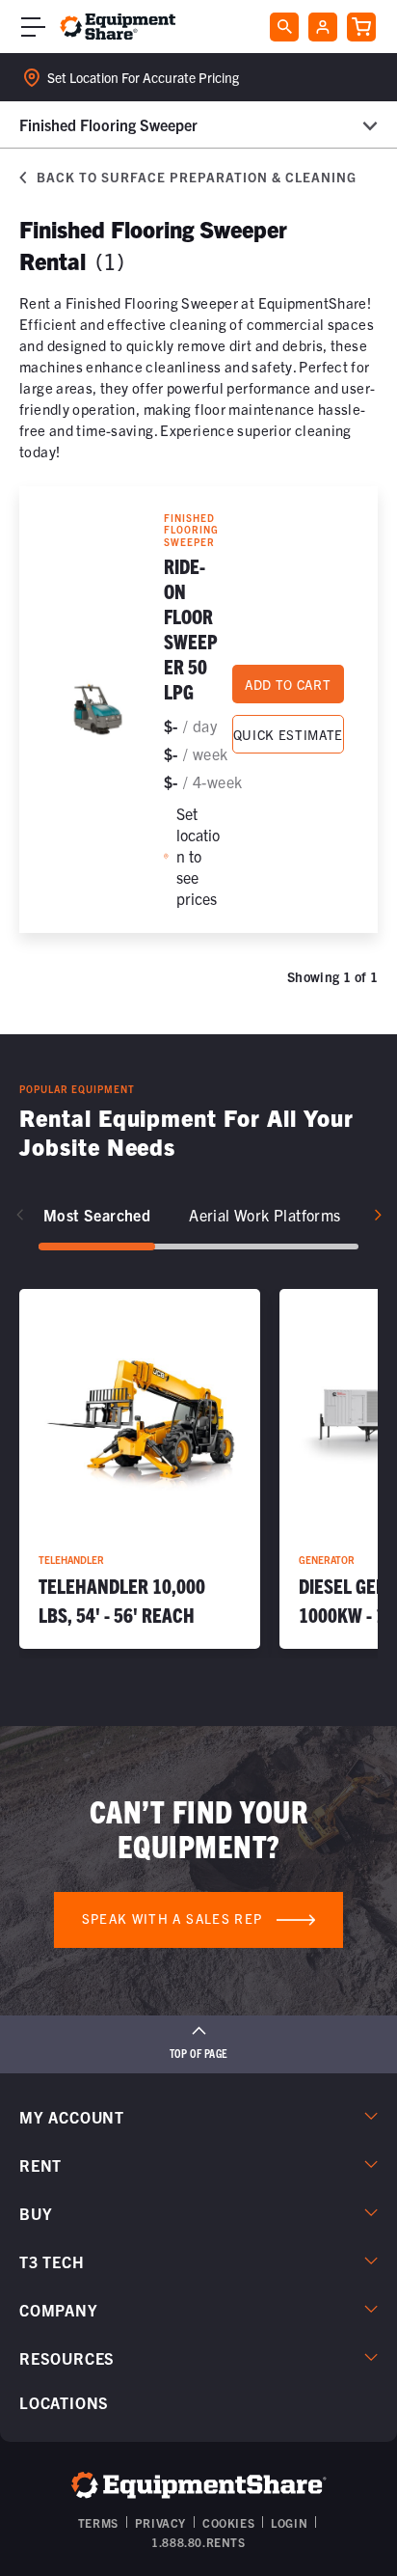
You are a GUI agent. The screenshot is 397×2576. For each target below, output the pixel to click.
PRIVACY (160, 2522)
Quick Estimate (288, 735)
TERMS (98, 2522)
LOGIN (289, 2522)
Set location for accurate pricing (143, 77)
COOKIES (228, 2522)
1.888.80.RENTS (198, 2542)
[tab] (97, 1216)
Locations (64, 2402)
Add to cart (288, 685)
